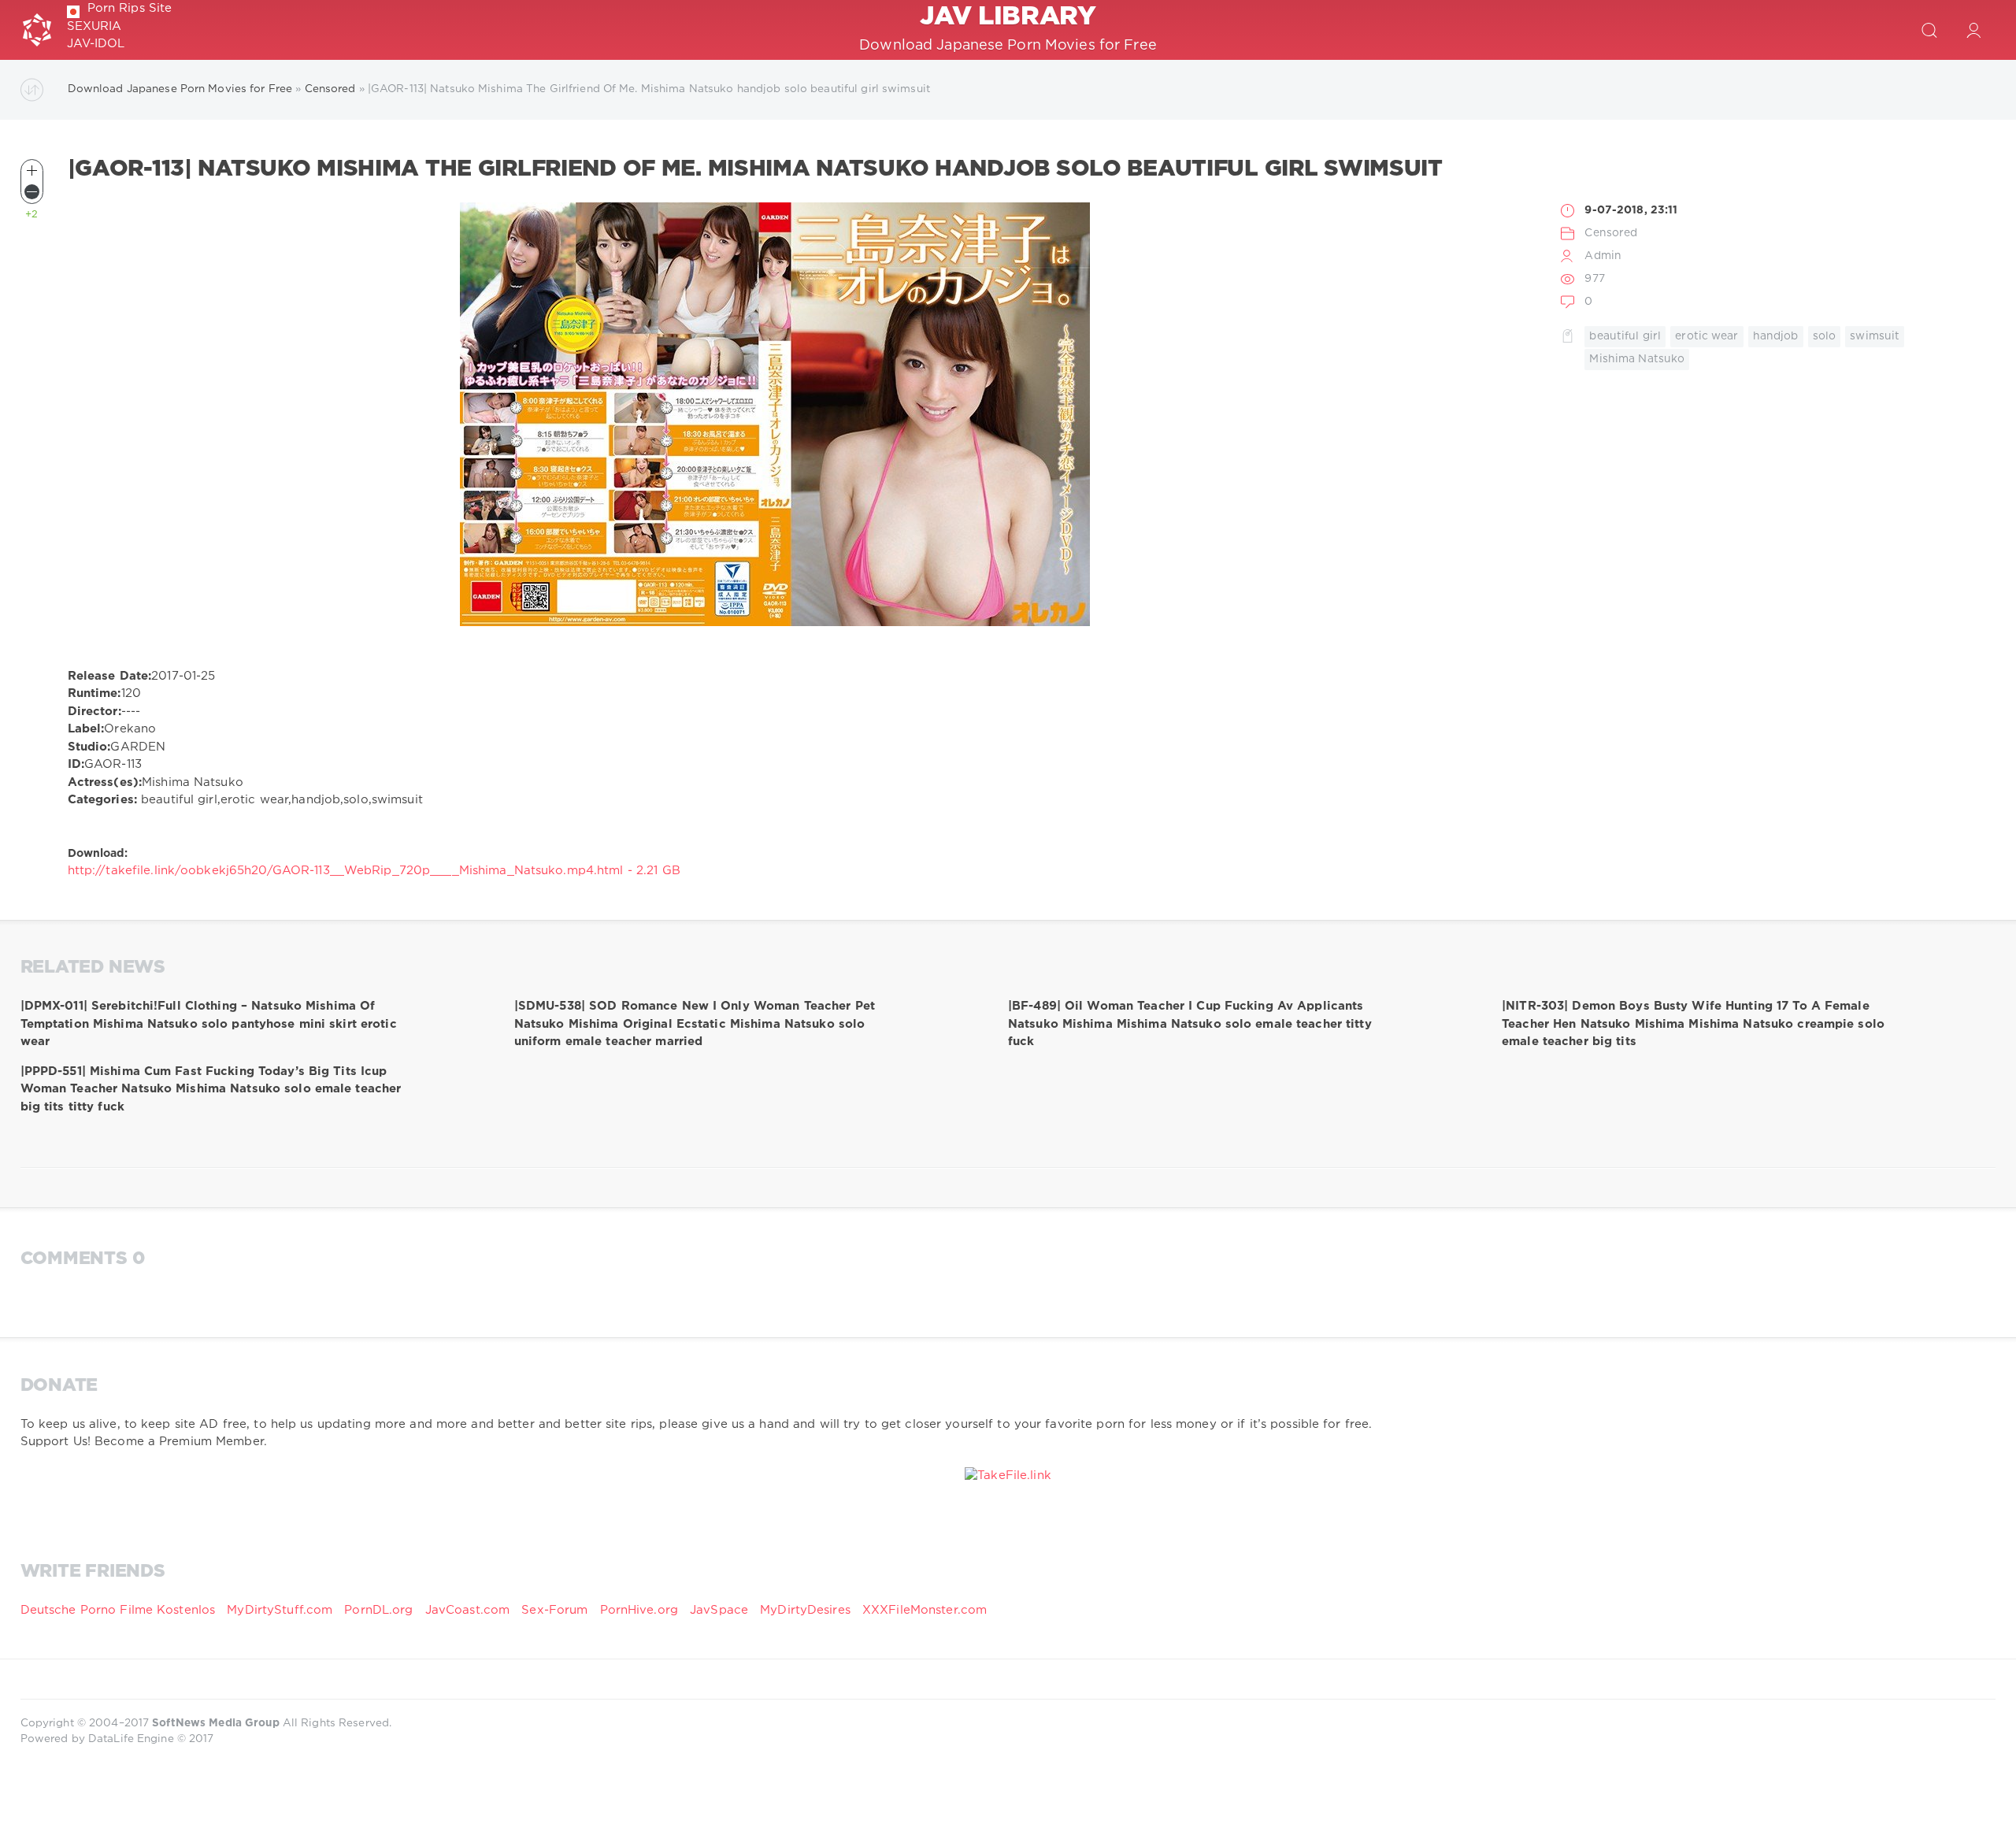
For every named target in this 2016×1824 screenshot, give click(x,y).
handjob (1776, 336)
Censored (1611, 233)
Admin (1603, 256)
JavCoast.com (467, 1610)
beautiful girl (1625, 336)
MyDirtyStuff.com (282, 1610)
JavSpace (719, 1610)
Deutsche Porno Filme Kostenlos (118, 1610)
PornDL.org (378, 1610)
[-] (32, 192)
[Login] (1973, 30)
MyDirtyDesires (805, 1610)
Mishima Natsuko (1637, 359)
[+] (32, 171)
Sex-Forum (554, 1610)
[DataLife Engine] (37, 30)
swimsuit (1875, 336)
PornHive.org (639, 1610)
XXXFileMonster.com (925, 1610)
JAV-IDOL (96, 44)
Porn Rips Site (130, 8)
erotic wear (1707, 336)
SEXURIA (94, 26)
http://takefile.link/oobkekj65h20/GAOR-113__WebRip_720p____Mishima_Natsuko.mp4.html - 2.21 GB (374, 871)
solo (1824, 336)
